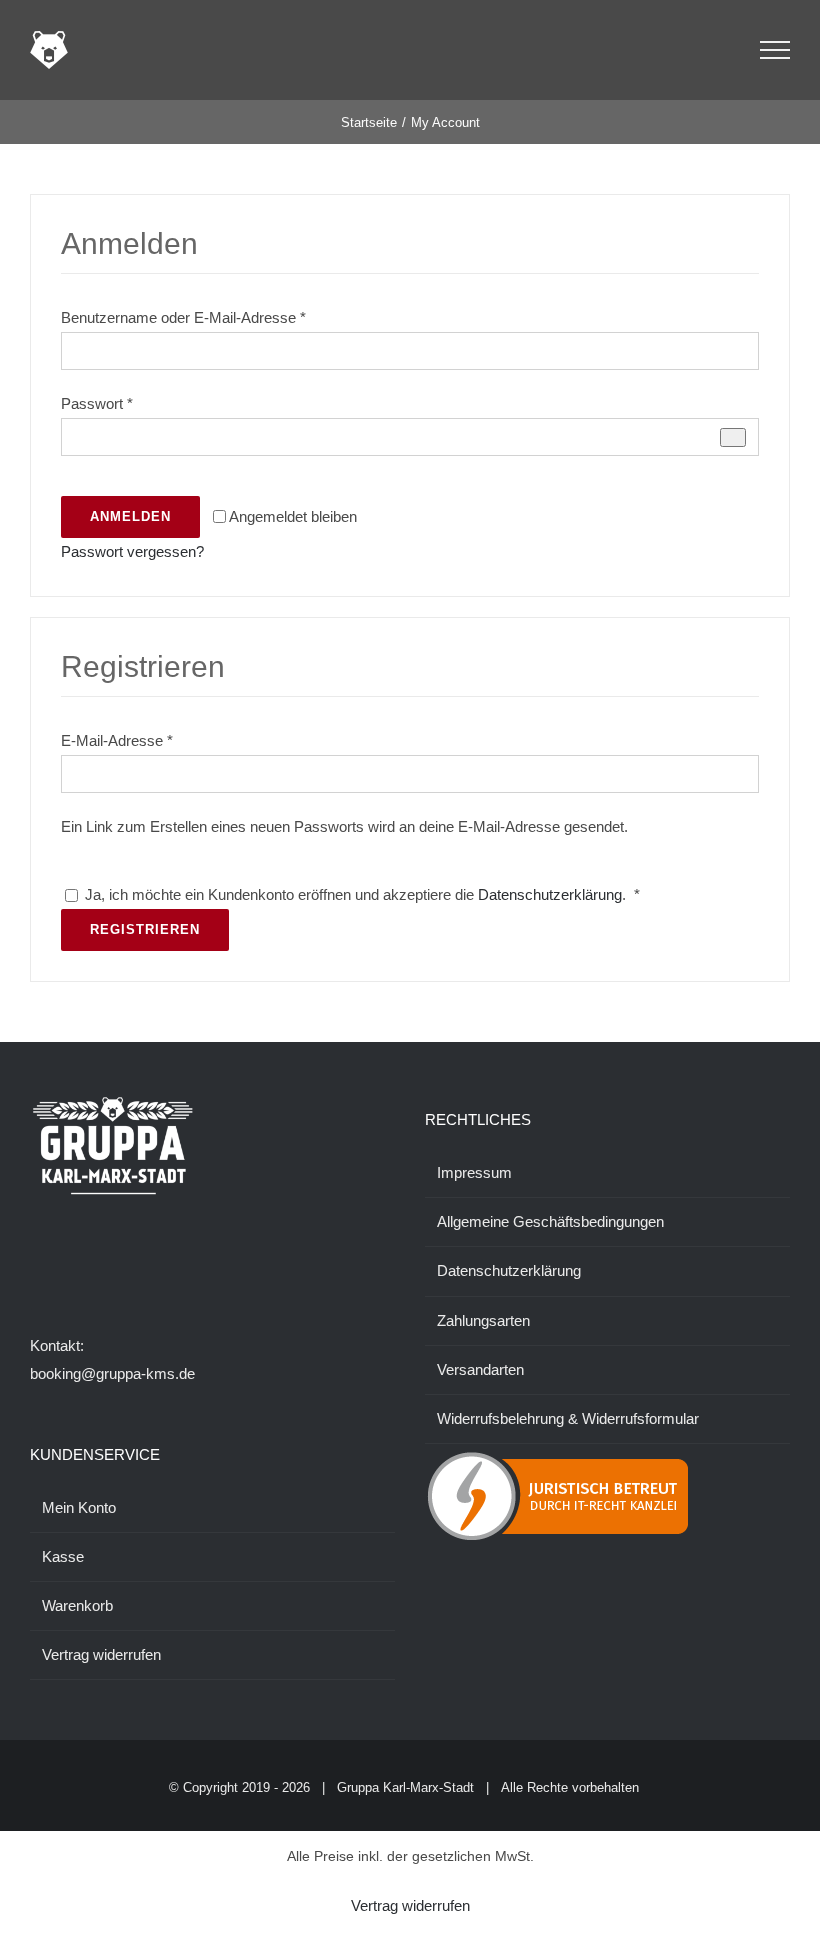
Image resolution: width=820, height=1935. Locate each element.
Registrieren (145, 929)
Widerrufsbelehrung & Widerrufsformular (568, 1418)
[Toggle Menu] (775, 50)
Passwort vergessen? (132, 551)
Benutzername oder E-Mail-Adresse (183, 317)
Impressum (474, 1172)
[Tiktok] (90, 1260)
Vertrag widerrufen (101, 1654)
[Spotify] (144, 1260)
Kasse (63, 1556)
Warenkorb (77, 1605)
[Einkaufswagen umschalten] (719, 50)
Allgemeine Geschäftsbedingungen (550, 1221)
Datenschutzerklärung (550, 894)
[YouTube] (117, 1260)
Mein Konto (79, 1507)
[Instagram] (63, 1260)
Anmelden (130, 516)
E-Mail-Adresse (117, 740)
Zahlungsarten (483, 1320)
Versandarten (480, 1369)
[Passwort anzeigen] (733, 437)
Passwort (97, 403)
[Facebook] (36, 1260)
